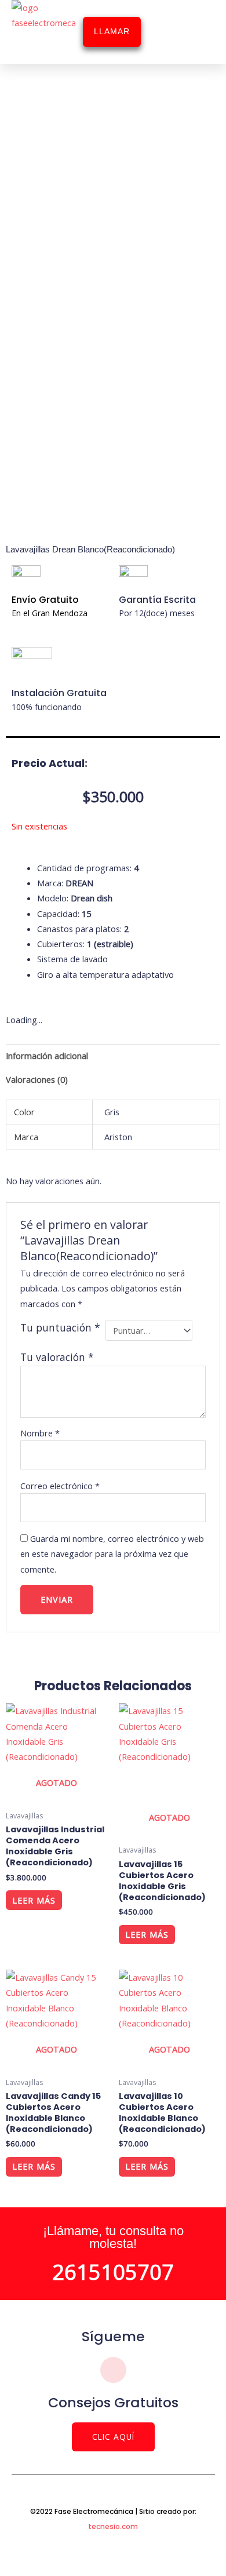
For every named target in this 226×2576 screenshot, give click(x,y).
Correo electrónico (60, 1486)
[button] (194, 32)
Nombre (40, 1433)
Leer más (34, 1900)
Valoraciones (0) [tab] (37, 1079)
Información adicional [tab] (47, 1056)
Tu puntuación (60, 1327)
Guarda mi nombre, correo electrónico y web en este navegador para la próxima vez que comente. (112, 1554)
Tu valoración (57, 1357)
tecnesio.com (113, 2526)
